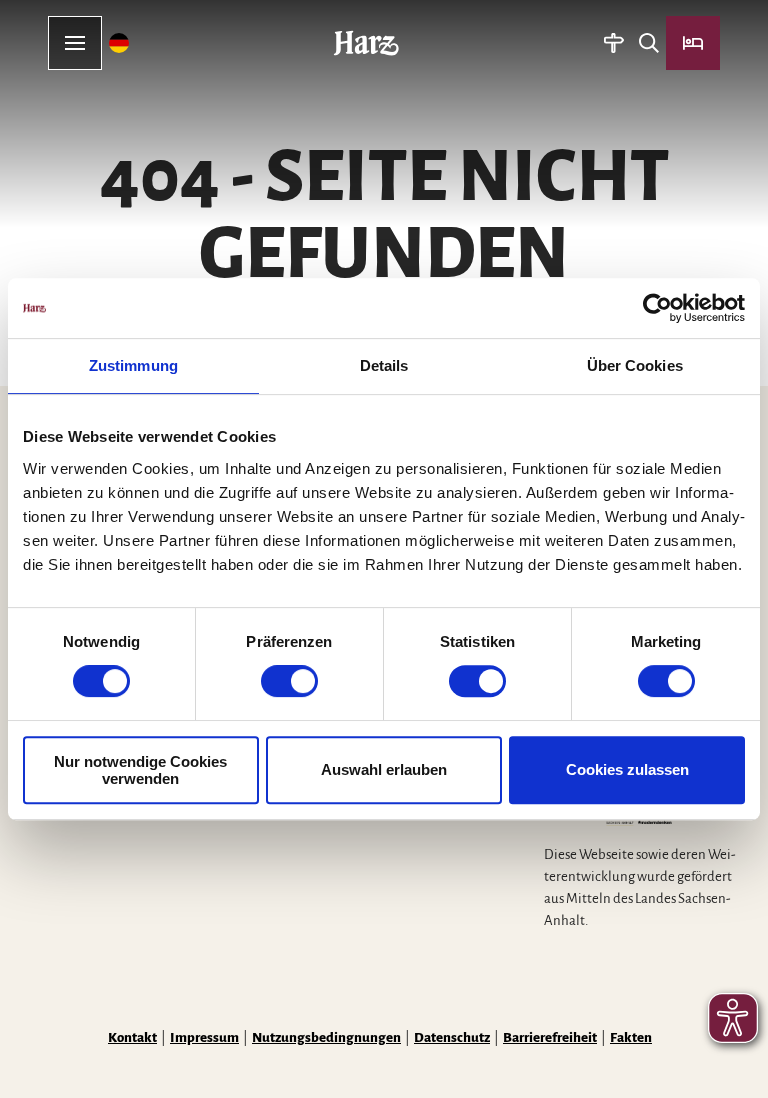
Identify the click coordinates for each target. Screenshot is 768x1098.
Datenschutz (452, 1037)
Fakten (631, 1037)
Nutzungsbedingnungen (326, 1037)
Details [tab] (384, 365)
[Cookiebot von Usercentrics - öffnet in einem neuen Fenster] (657, 308)
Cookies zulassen (627, 769)
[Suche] (648, 43)
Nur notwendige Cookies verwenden (140, 770)
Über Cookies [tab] (635, 365)
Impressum (204, 1037)
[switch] (289, 681)
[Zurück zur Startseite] (366, 43)
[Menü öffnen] (75, 43)
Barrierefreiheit (550, 1037)
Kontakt (132, 1037)
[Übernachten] (693, 43)
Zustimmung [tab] (133, 365)
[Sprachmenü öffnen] (119, 43)
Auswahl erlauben (384, 769)
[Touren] (613, 43)
